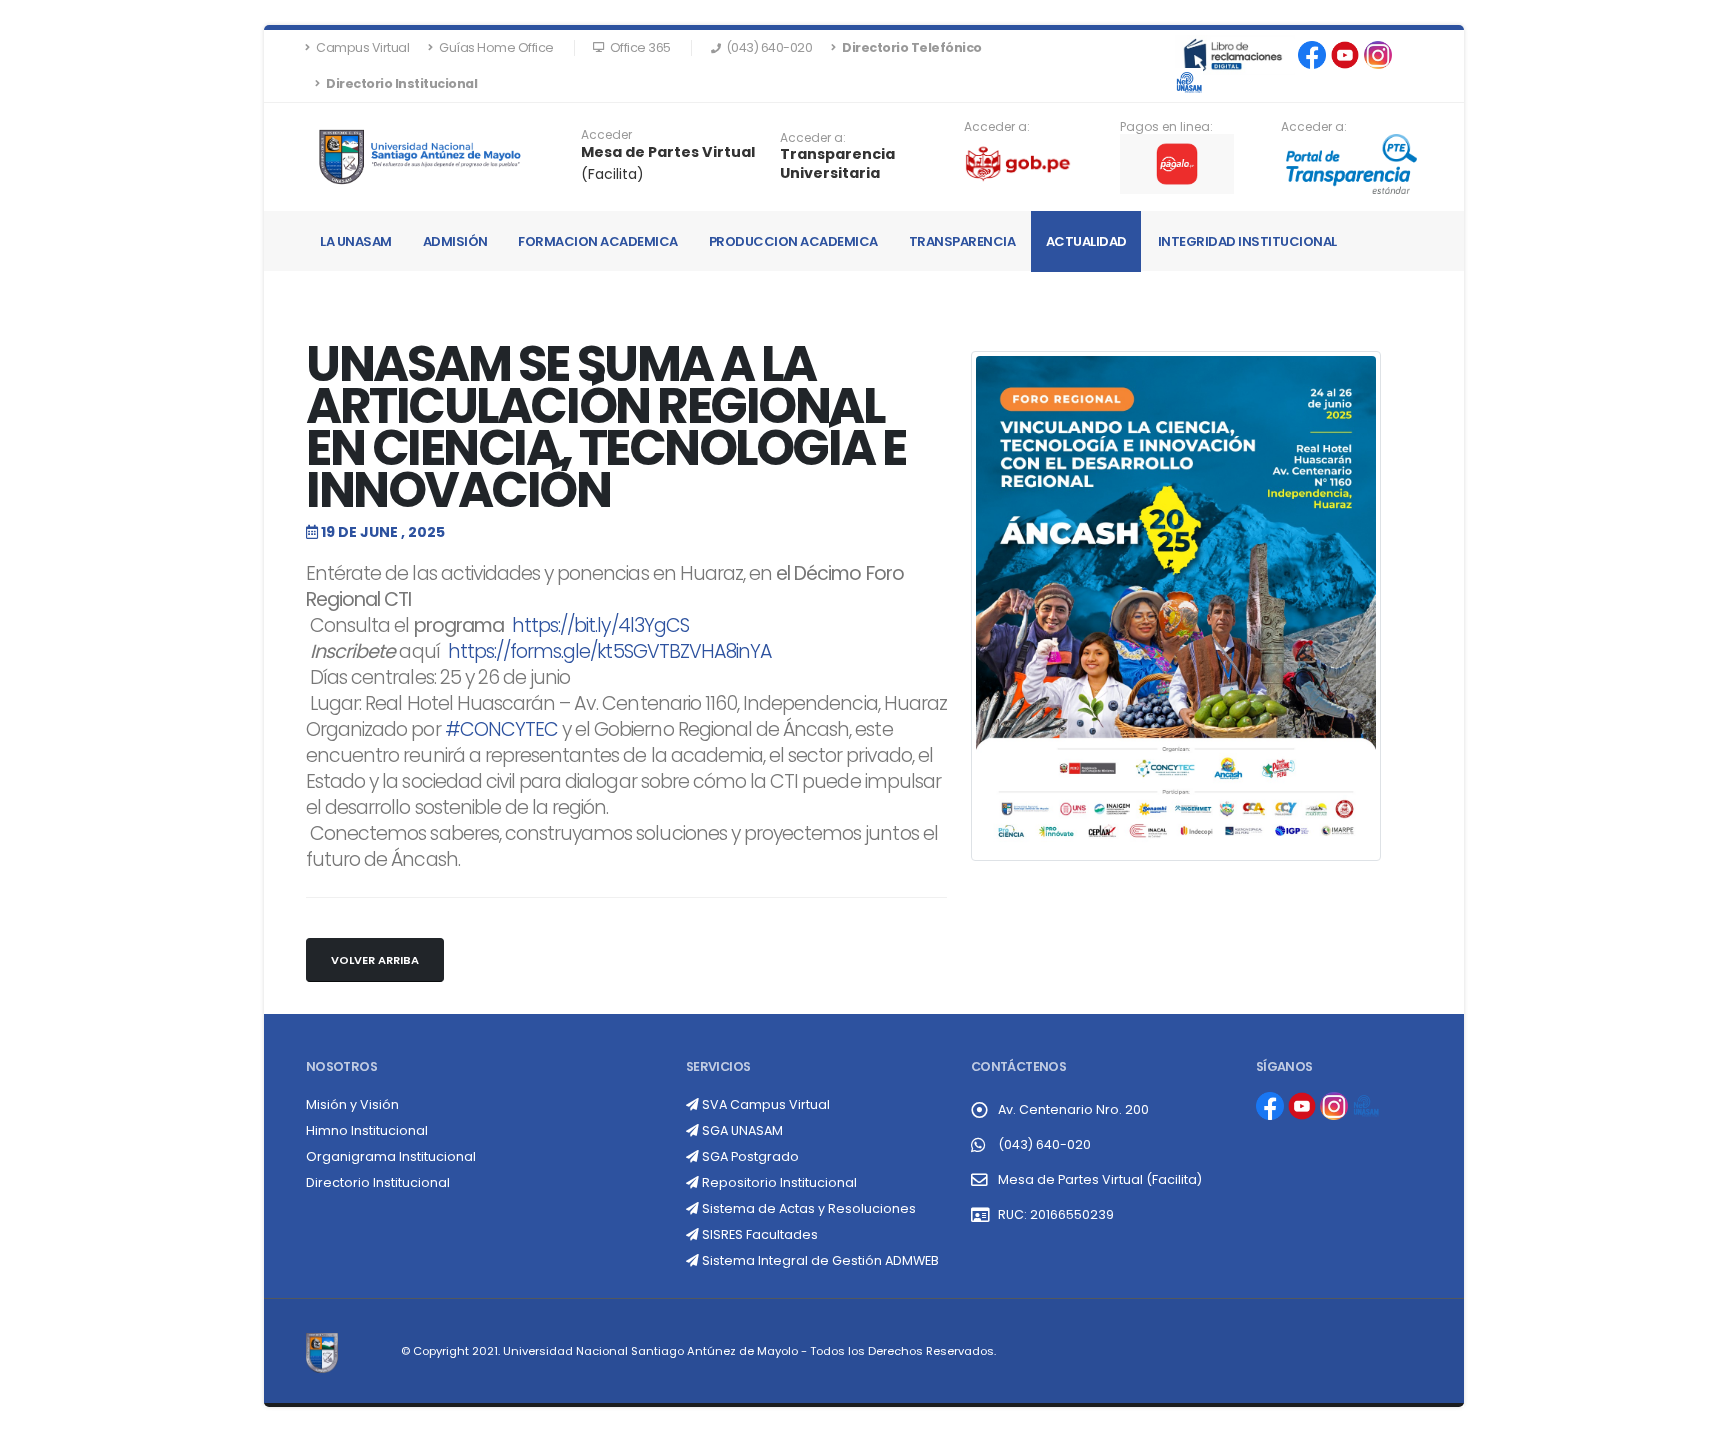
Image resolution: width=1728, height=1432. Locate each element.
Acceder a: (813, 138)
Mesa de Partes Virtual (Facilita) (1100, 1179)
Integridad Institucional (1247, 241)
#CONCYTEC (501, 729)
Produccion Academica (793, 241)
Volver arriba (375, 960)
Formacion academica (598, 241)
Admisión (455, 241)
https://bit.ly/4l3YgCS (600, 625)
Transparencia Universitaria (837, 163)
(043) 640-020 (1044, 1144)
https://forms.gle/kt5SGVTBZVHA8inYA (610, 651)
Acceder (606, 135)
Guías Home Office (495, 47)
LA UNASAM (356, 241)
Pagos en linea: (1166, 127)
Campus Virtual (362, 47)
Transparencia (962, 241)
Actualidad (1086, 241)
